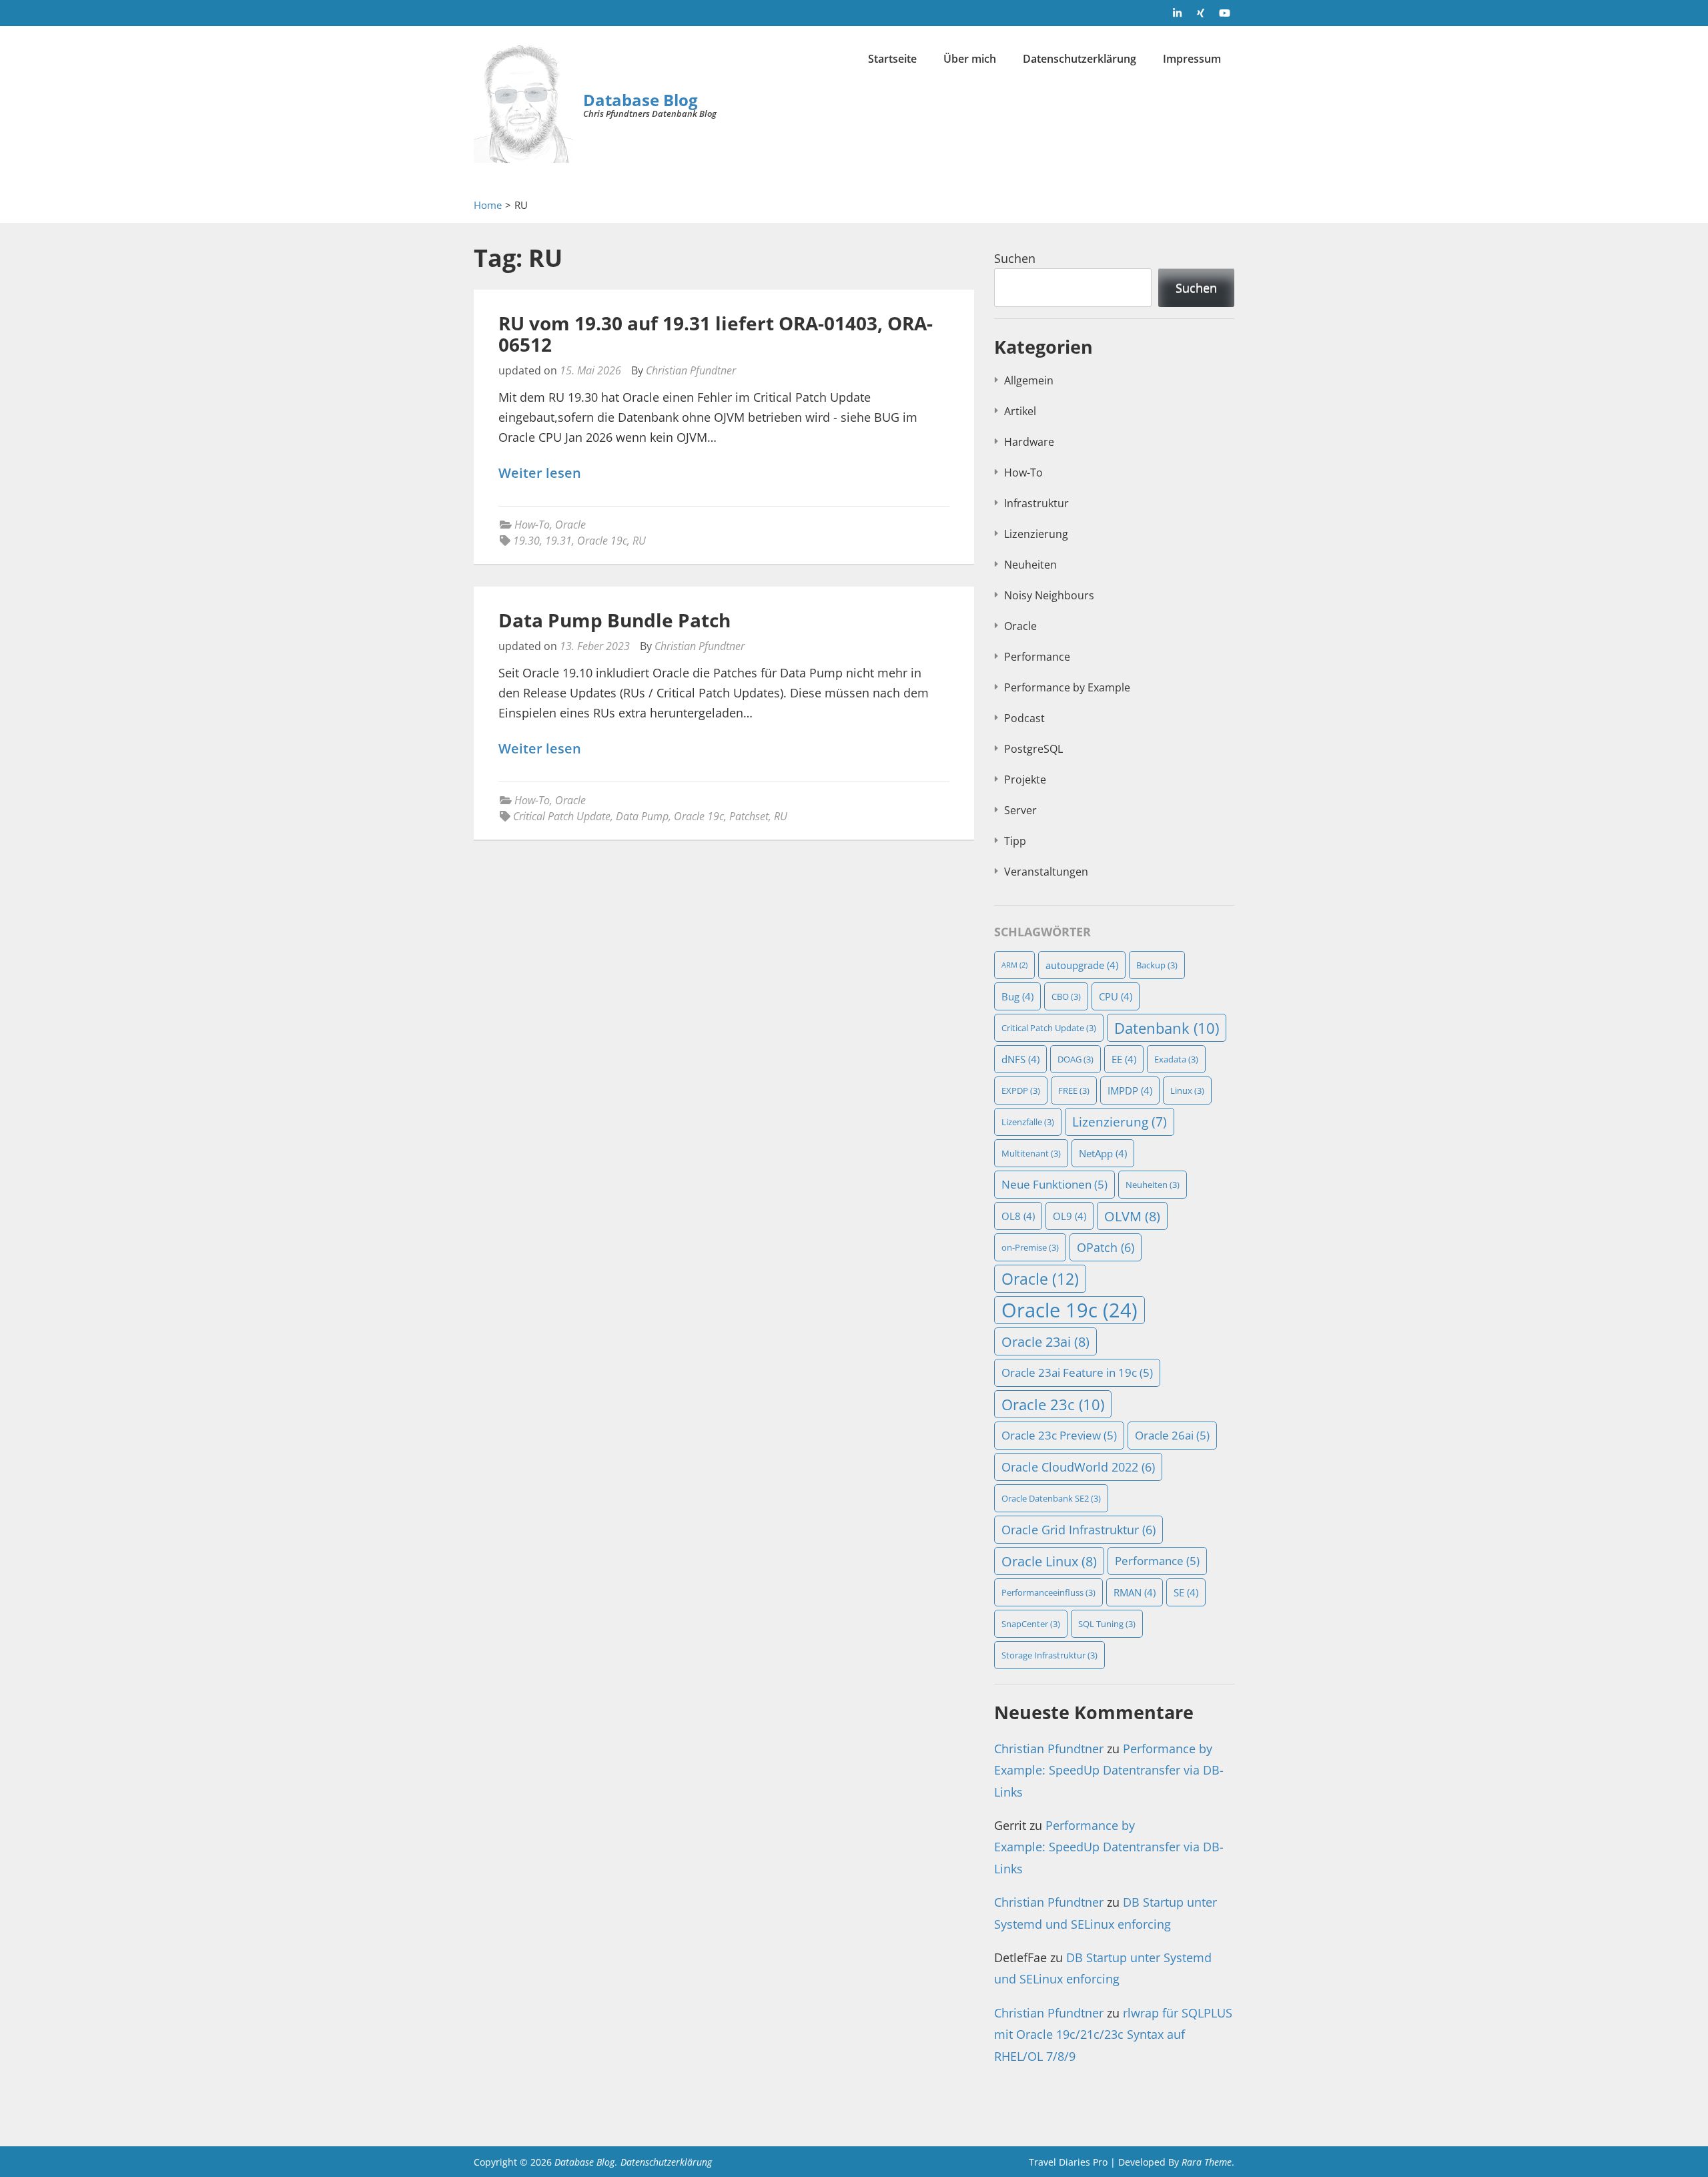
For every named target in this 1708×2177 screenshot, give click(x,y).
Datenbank (1167, 1028)
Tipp (1015, 841)
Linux (1187, 1091)
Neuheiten (1030, 565)
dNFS (1020, 1059)
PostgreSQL (1033, 749)
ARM (1014, 965)
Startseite (892, 59)
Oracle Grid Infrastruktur (1079, 1530)
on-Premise (1030, 1247)
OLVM (1132, 1216)
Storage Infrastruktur (1049, 1655)
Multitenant (1031, 1153)
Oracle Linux (1049, 1561)
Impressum (1192, 59)
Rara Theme (1207, 2162)
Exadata (1176, 1059)
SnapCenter (1031, 1624)
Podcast (1024, 718)
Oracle (570, 525)
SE (1186, 1592)
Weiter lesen (540, 474)
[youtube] (1224, 13)
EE (1124, 1059)
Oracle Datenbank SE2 (1051, 1498)
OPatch (1106, 1247)
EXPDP (1021, 1091)
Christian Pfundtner (691, 370)
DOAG (1076, 1059)
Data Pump (642, 816)
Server (1020, 810)
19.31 (558, 541)
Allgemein (1029, 380)
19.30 (526, 541)
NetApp (1103, 1153)
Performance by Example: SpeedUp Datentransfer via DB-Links (1109, 1770)
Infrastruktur (1036, 503)
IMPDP (1130, 1091)
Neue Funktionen (1054, 1184)
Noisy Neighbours (1049, 595)
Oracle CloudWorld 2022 (1078, 1467)
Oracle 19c (602, 541)
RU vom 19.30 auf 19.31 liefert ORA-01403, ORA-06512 (716, 334)
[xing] (1201, 13)
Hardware (1029, 442)
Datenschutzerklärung (1080, 59)
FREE (1074, 1091)
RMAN (1135, 1592)
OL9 (1070, 1216)
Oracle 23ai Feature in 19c (1077, 1372)
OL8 (1018, 1216)
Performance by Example (1067, 687)
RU (639, 541)
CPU (1116, 996)
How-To (532, 525)
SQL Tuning (1107, 1624)
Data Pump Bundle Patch (614, 620)
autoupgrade (1082, 965)
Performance (1037, 657)
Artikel (1020, 411)
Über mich (970, 59)
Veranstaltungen (1046, 872)
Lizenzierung (1036, 534)
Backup (1157, 965)
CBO (1066, 996)
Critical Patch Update (562, 816)
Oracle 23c (1053, 1404)
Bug (1017, 996)
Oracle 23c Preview (1059, 1435)
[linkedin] (1178, 13)
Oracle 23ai (1045, 1341)
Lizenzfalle (1028, 1122)
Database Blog (640, 100)
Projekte (1025, 780)
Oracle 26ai (1172, 1435)
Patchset (749, 816)
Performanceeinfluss (1048, 1592)
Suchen (1015, 258)
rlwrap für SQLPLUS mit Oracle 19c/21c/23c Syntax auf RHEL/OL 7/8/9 (1113, 2035)
